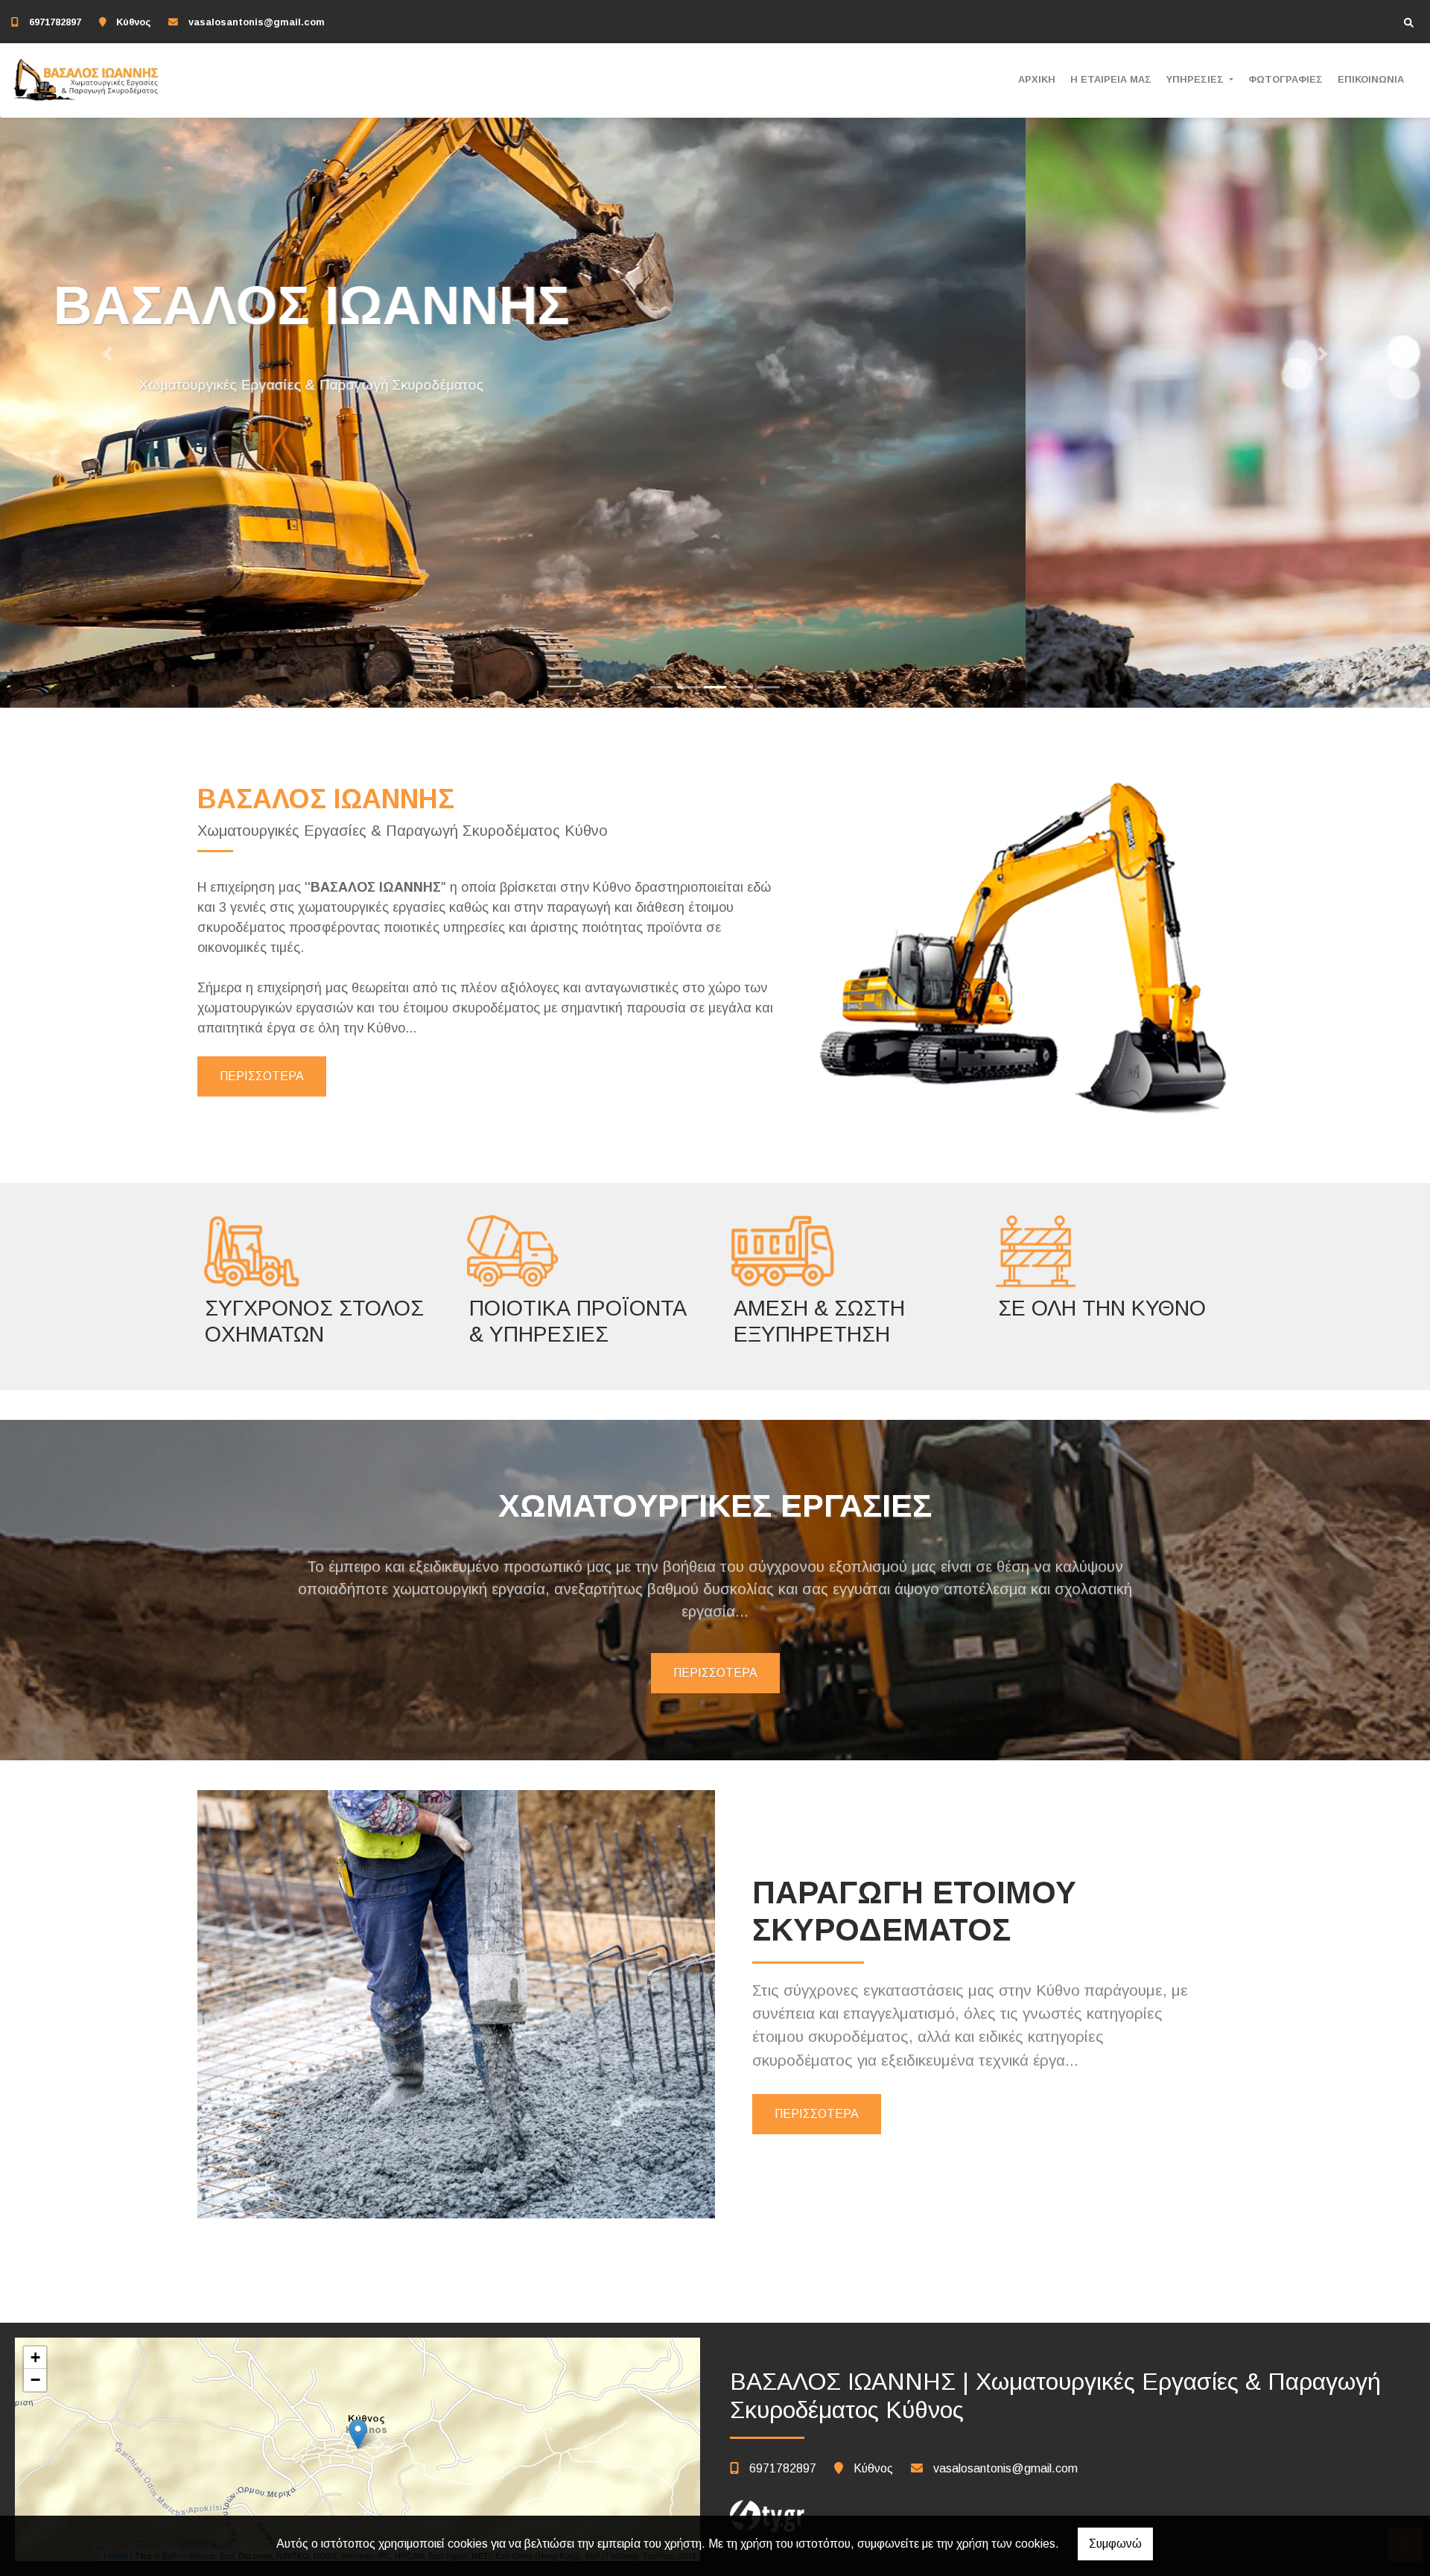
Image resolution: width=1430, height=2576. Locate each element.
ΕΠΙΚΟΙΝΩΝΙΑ (1371, 79)
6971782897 (55, 22)
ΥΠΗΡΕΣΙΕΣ (1197, 79)
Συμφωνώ (1115, 2544)
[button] (107, 354)
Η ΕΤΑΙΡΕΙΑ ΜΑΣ (1111, 79)
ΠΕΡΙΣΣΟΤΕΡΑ (262, 1076)
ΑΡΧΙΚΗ (1037, 79)
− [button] (35, 2380)
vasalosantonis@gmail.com (257, 22)
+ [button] (35, 2357)
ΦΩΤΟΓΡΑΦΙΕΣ (1286, 79)
